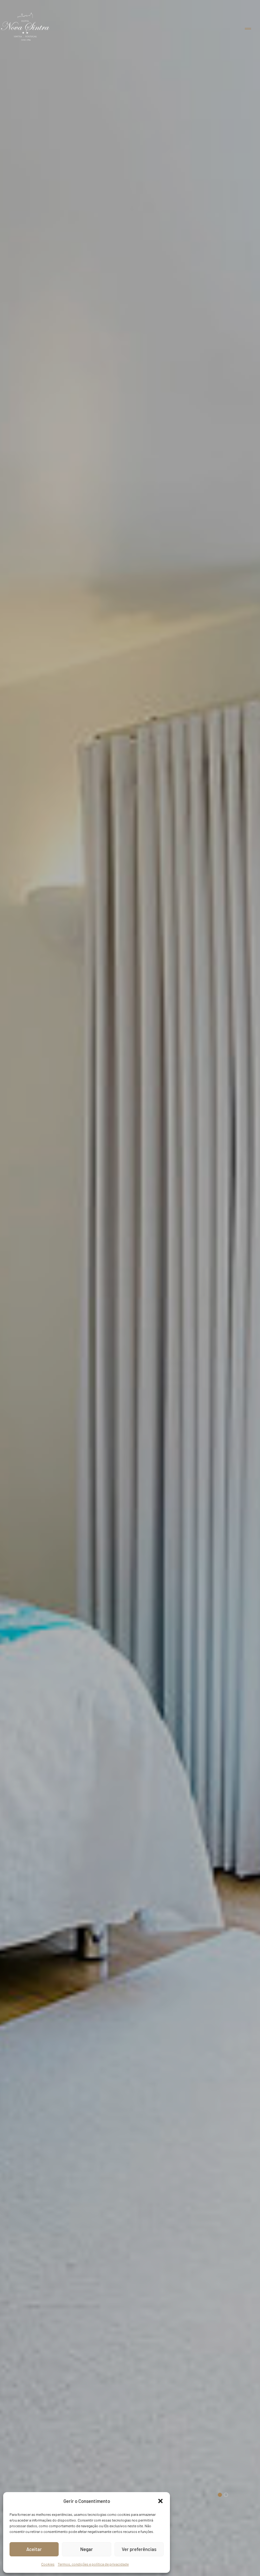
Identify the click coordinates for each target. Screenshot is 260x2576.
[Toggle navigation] (248, 29)
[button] (160, 2501)
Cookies (48, 2564)
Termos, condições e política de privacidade (93, 2564)
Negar (87, 2549)
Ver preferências (139, 2549)
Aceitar (34, 2549)
